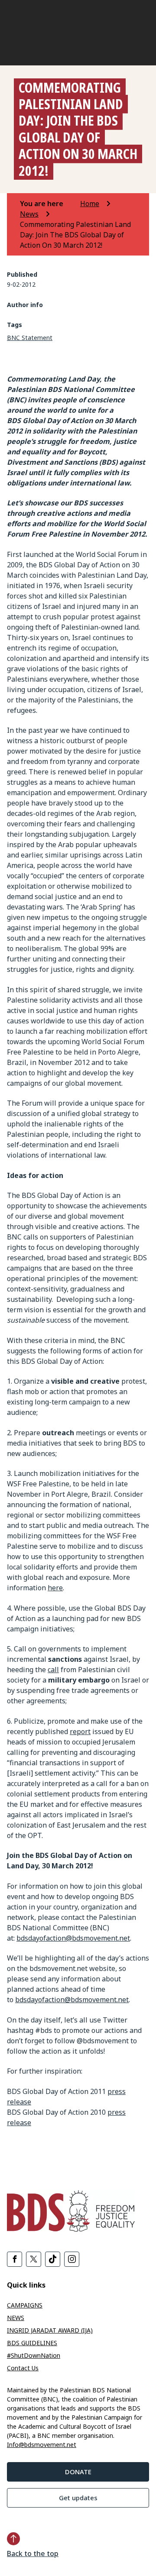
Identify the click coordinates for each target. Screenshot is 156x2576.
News (29, 214)
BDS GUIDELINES (32, 2343)
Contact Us (23, 2368)
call (53, 1670)
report (80, 1731)
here (55, 1588)
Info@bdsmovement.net (42, 2445)
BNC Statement (30, 338)
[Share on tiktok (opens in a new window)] (53, 2259)
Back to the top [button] (33, 2553)
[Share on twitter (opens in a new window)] (34, 2259)
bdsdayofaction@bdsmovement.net (73, 1938)
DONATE (78, 2472)
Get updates (78, 2498)
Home (90, 204)
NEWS (16, 2318)
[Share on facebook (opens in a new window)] (15, 2259)
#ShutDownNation (34, 2355)
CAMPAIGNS (25, 2305)
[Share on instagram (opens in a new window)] (72, 2259)
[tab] (49, 204)
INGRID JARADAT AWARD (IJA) (50, 2330)
